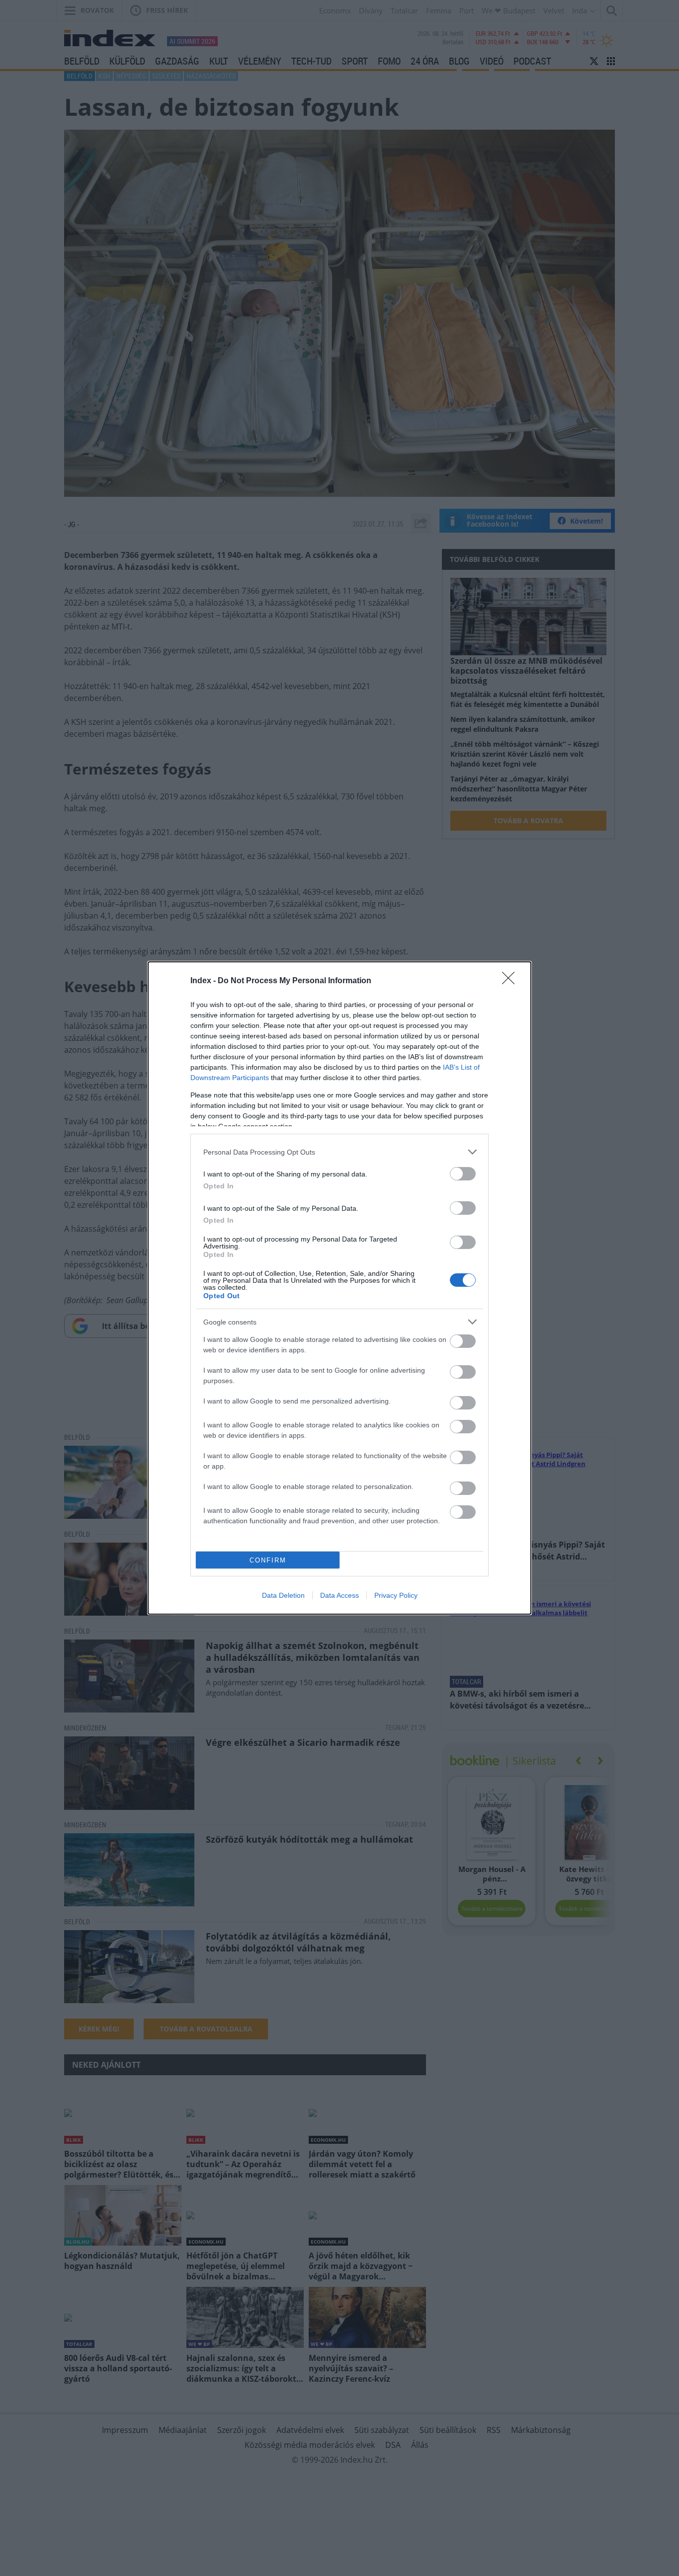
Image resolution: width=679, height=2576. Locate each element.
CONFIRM (268, 1560)
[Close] (511, 981)
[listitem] (339, 1152)
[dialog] (339, 1288)
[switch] (463, 1174)
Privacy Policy (396, 1595)
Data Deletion (283, 1595)
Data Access (339, 1595)
